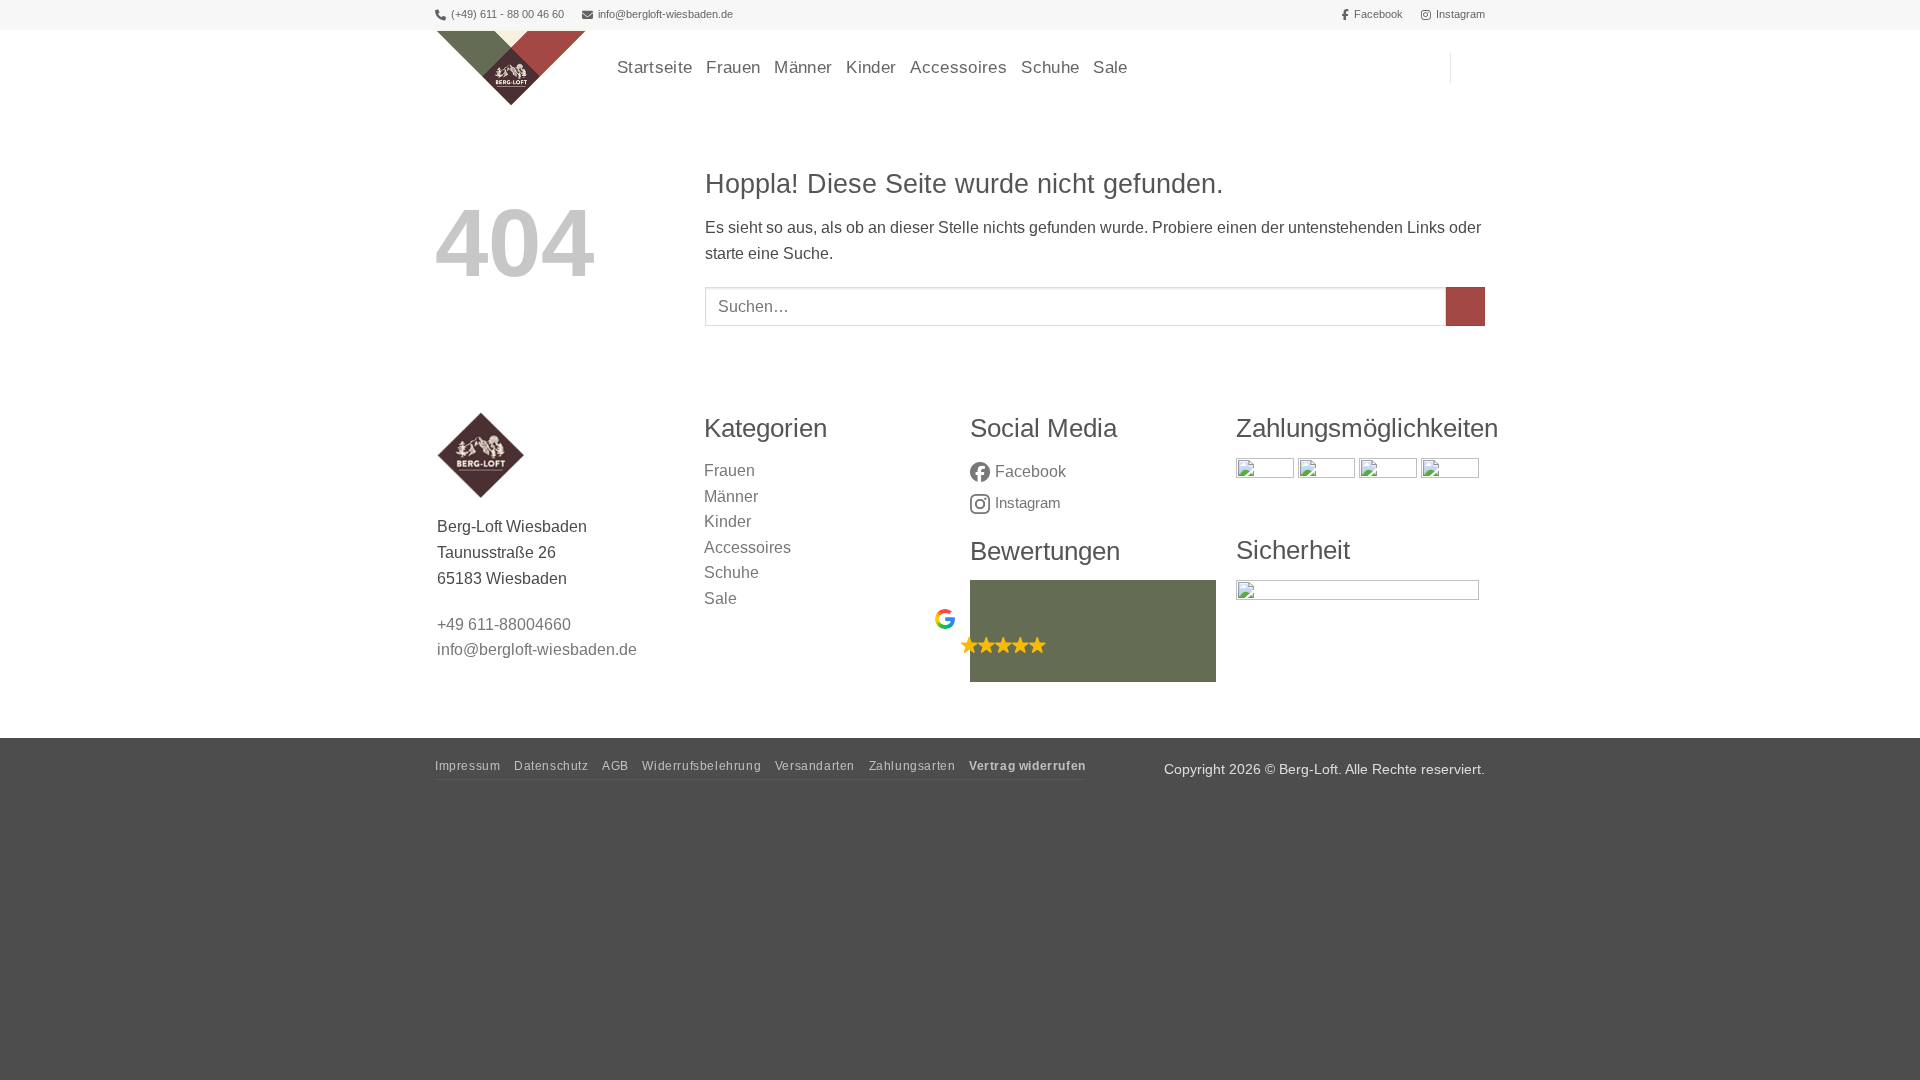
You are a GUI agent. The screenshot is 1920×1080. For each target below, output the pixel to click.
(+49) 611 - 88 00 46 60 (507, 14)
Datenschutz (551, 766)
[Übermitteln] (1465, 306)
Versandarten (815, 766)
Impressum (468, 766)
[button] (1475, 68)
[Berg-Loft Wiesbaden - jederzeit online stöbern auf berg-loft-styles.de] (511, 68)
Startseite (654, 67)
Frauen (733, 67)
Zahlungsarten (912, 766)
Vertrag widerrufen (1027, 766)
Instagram (1460, 14)
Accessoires (958, 67)
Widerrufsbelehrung (701, 766)
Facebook (1378, 14)
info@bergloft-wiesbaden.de (665, 14)
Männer (803, 67)
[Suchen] (1425, 68)
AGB (615, 766)
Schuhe (1050, 67)
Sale (1110, 67)
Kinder (871, 67)
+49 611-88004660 (504, 624)
